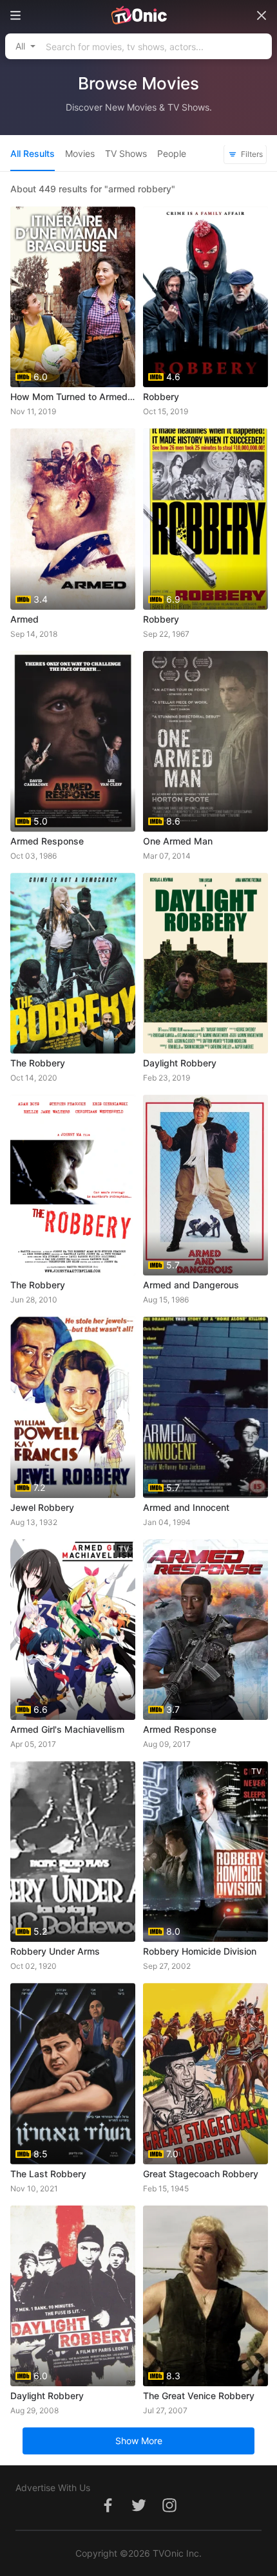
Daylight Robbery (180, 1063)
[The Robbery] (73, 963)
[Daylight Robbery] (205, 963)
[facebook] (108, 2512)
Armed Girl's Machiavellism (67, 1729)
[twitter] (138, 2512)
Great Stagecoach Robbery (201, 2174)
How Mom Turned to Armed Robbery (73, 397)
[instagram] (169, 2512)
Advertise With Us (53, 2488)
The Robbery (38, 1063)
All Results (33, 153)
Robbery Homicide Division (200, 1951)
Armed (24, 619)
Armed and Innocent (186, 1507)
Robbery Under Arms (55, 1951)
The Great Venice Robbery (199, 2396)
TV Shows (126, 153)
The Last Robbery (48, 2174)
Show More (139, 2441)
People (172, 153)
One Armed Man (178, 841)
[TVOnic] (138, 15)
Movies (80, 153)
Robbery (161, 397)
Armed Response (47, 841)
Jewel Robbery (42, 1507)
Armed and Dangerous (191, 1285)
